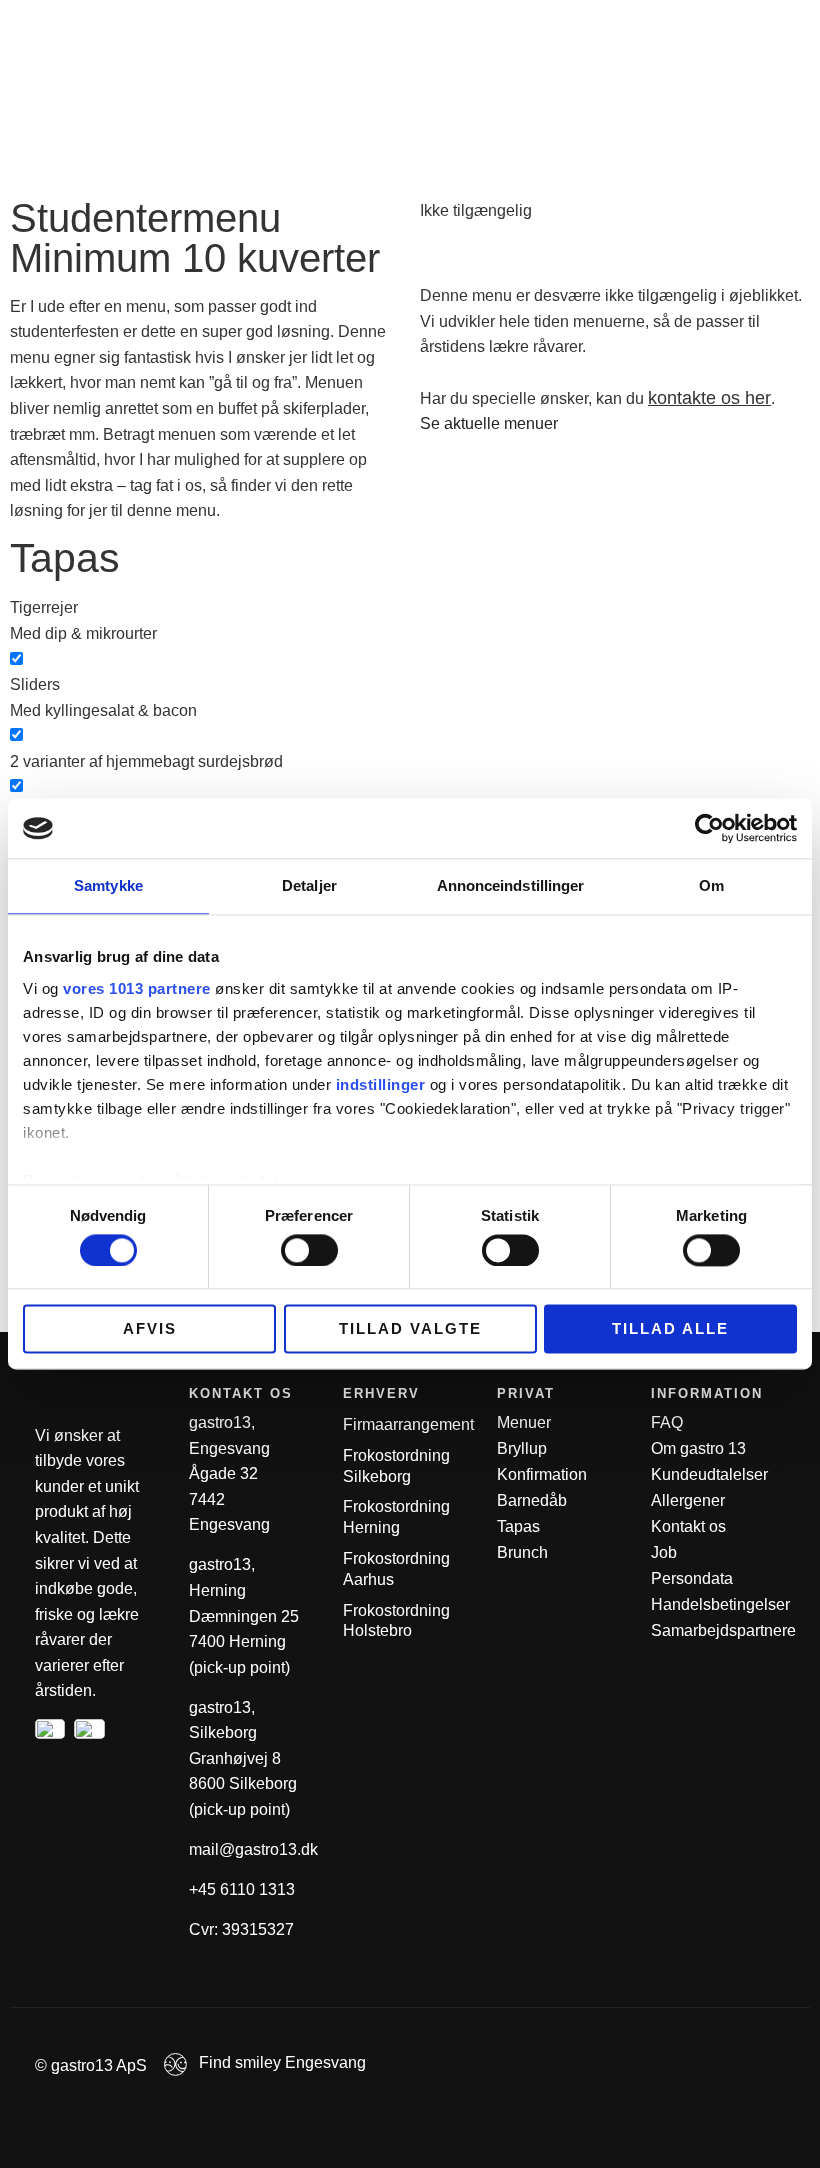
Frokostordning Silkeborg (396, 1466)
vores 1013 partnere (137, 988)
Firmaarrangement (408, 1424)
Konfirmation (542, 1474)
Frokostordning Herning (396, 1517)
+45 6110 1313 (242, 1889)
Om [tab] (711, 885)
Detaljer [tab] (309, 885)
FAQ (667, 1422)
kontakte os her (709, 398)
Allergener (688, 1500)
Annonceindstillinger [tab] (511, 885)
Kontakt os (688, 1526)
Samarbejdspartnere (723, 1630)
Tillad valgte (410, 1329)
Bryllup (522, 1448)
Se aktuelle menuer (489, 423)
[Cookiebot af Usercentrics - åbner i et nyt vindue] (709, 828)
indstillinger (381, 1084)
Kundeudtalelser (709, 1474)
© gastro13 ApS (91, 2065)
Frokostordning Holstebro (396, 1621)
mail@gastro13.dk (253, 1849)
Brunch (522, 1552)
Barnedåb (532, 1500)
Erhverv (693, 27)
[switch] (309, 1250)
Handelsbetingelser (720, 1604)
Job (664, 1552)
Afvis (150, 1329)
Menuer (524, 1422)
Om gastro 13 (698, 1448)
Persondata (692, 1578)
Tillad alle (670, 1329)
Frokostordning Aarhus (396, 1569)
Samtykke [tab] (108, 885)
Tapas (518, 1526)
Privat (606, 27)
